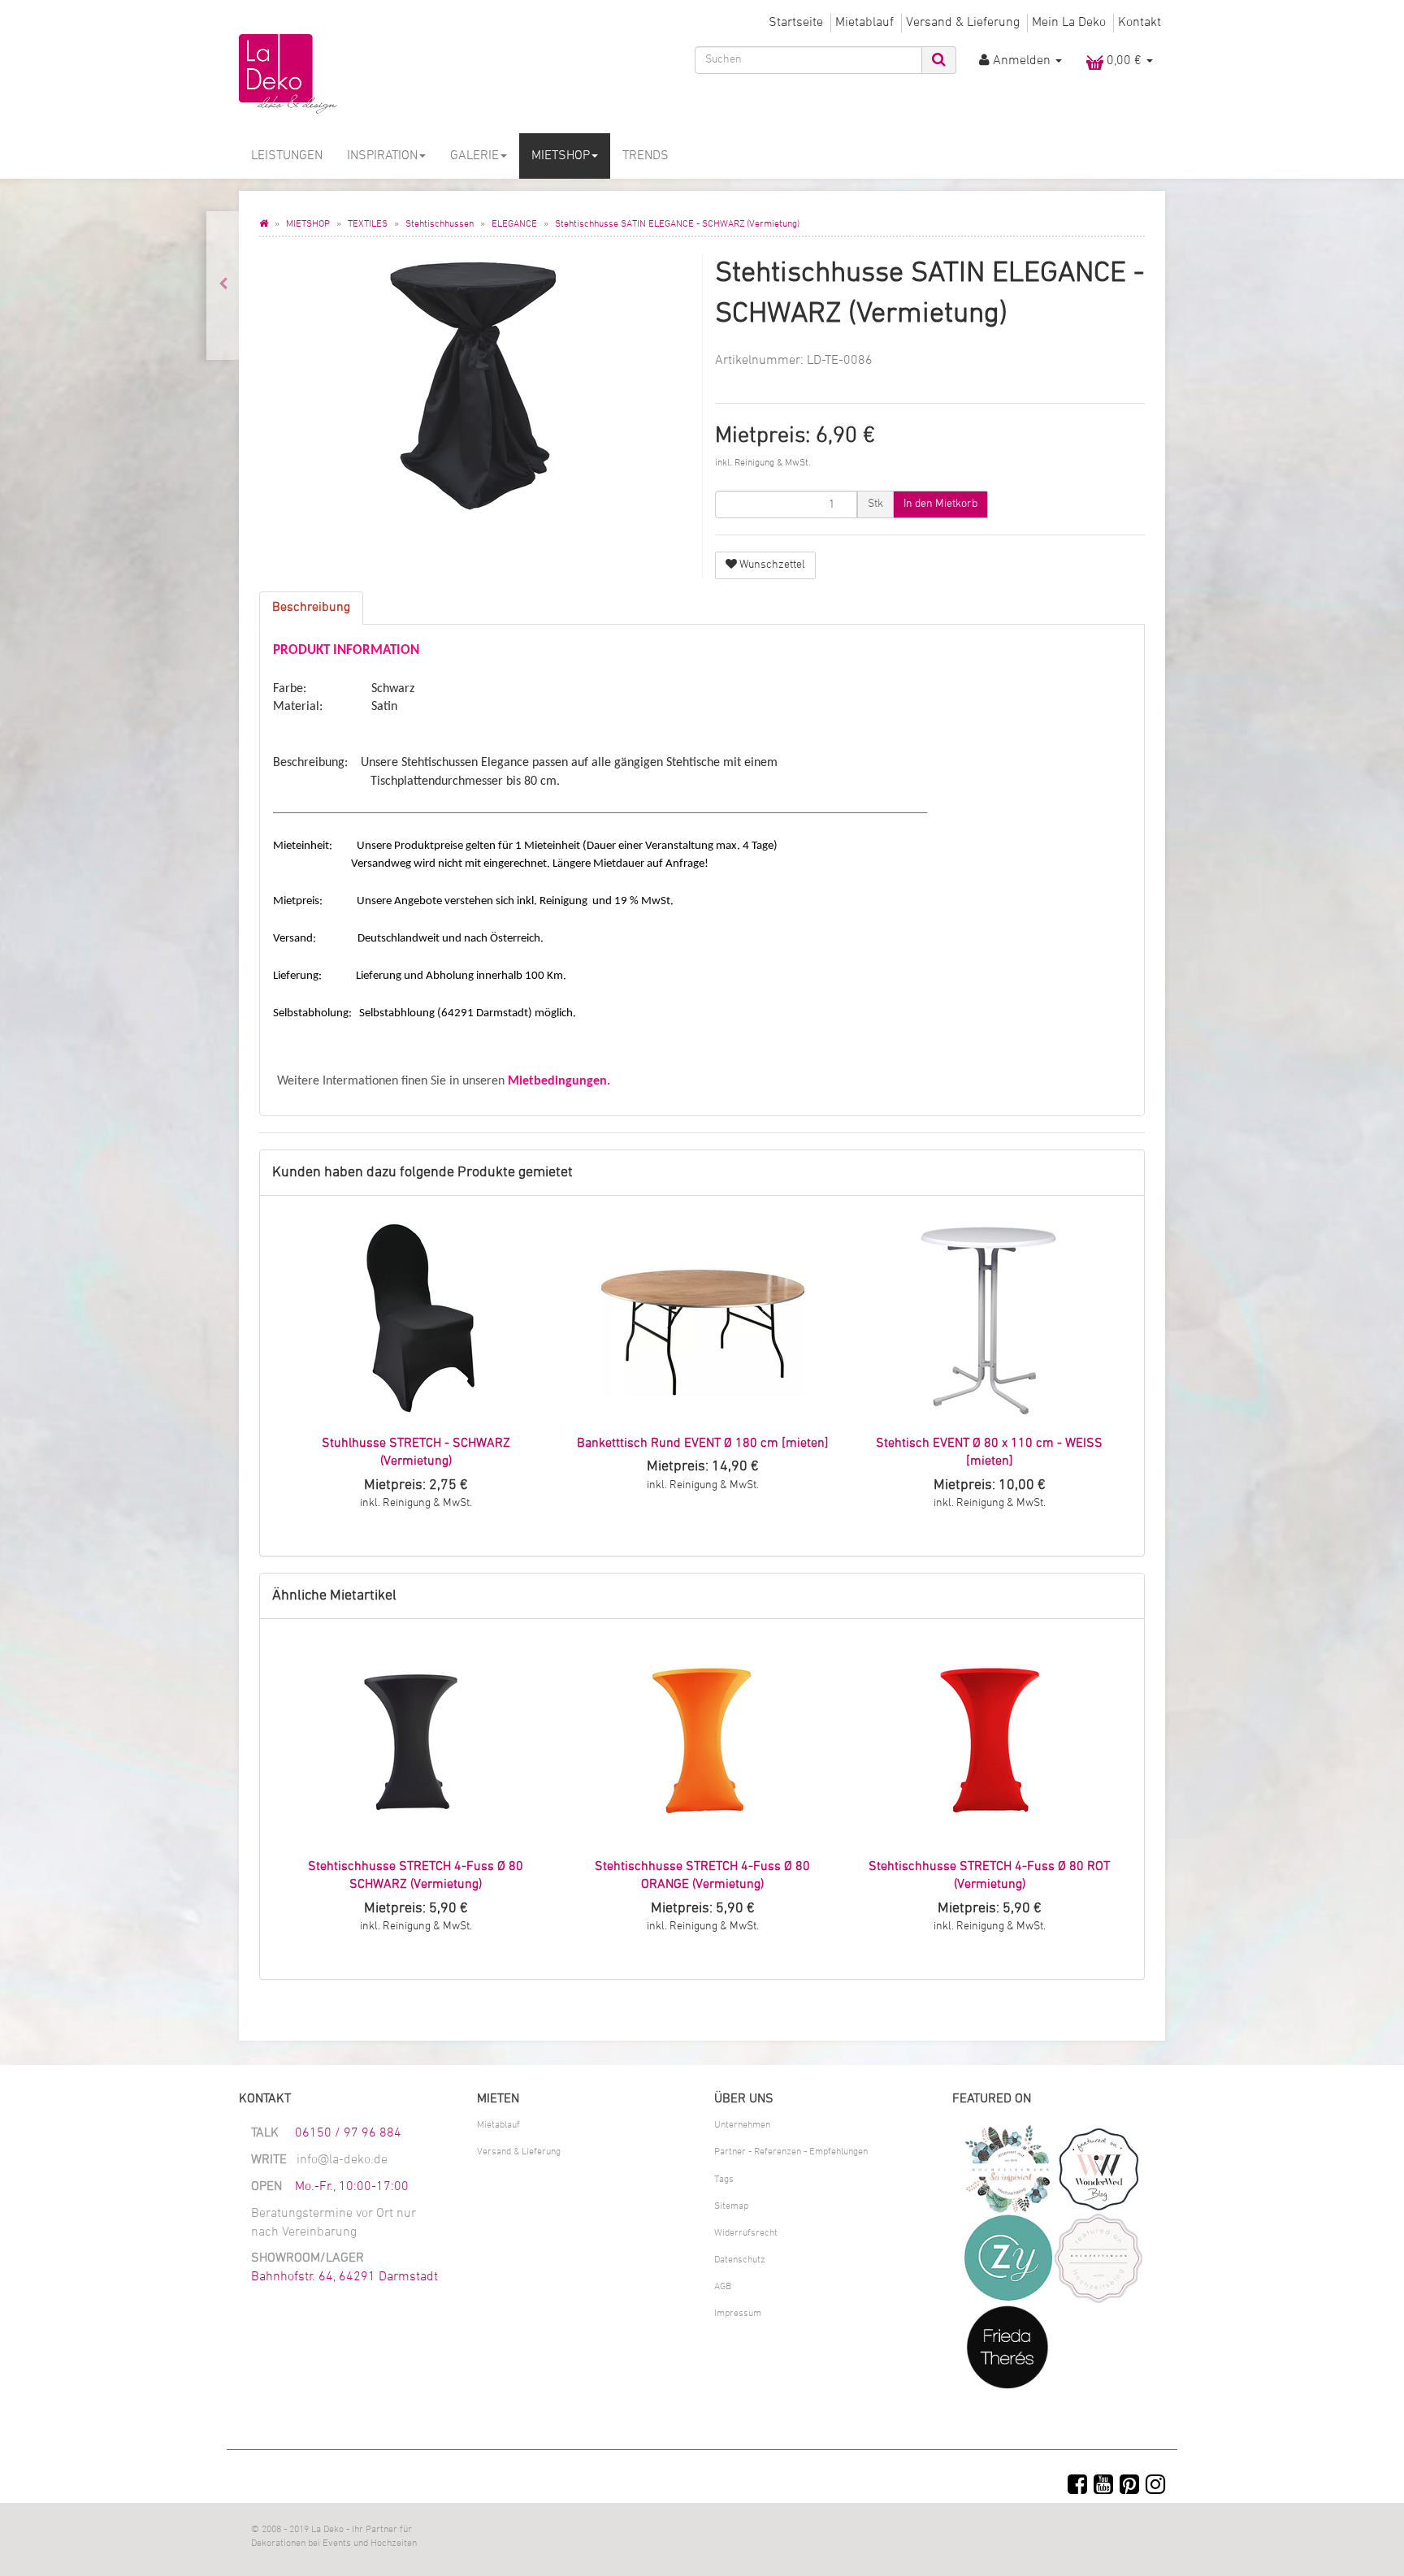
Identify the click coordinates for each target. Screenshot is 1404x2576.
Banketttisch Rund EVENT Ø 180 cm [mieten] (703, 1444)
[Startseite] (264, 224)
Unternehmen (742, 2125)
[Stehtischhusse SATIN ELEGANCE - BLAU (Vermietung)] (223, 286)
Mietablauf (864, 23)
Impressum (738, 2314)
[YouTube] (1103, 2487)
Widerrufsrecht (746, 2233)
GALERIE (474, 156)
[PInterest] (1129, 2487)
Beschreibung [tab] (311, 608)
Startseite (796, 23)
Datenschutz (740, 2260)
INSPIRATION (382, 156)
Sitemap (731, 2206)
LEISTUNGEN (287, 156)
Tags (724, 2180)
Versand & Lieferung (963, 23)
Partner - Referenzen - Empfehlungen (791, 2152)
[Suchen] (939, 60)
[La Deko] (385, 75)
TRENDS (646, 156)
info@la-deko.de (342, 2160)
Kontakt (1140, 23)
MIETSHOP (561, 156)
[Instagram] (1155, 2487)
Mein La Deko (1069, 23)
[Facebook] (1077, 2487)
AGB (723, 2287)
